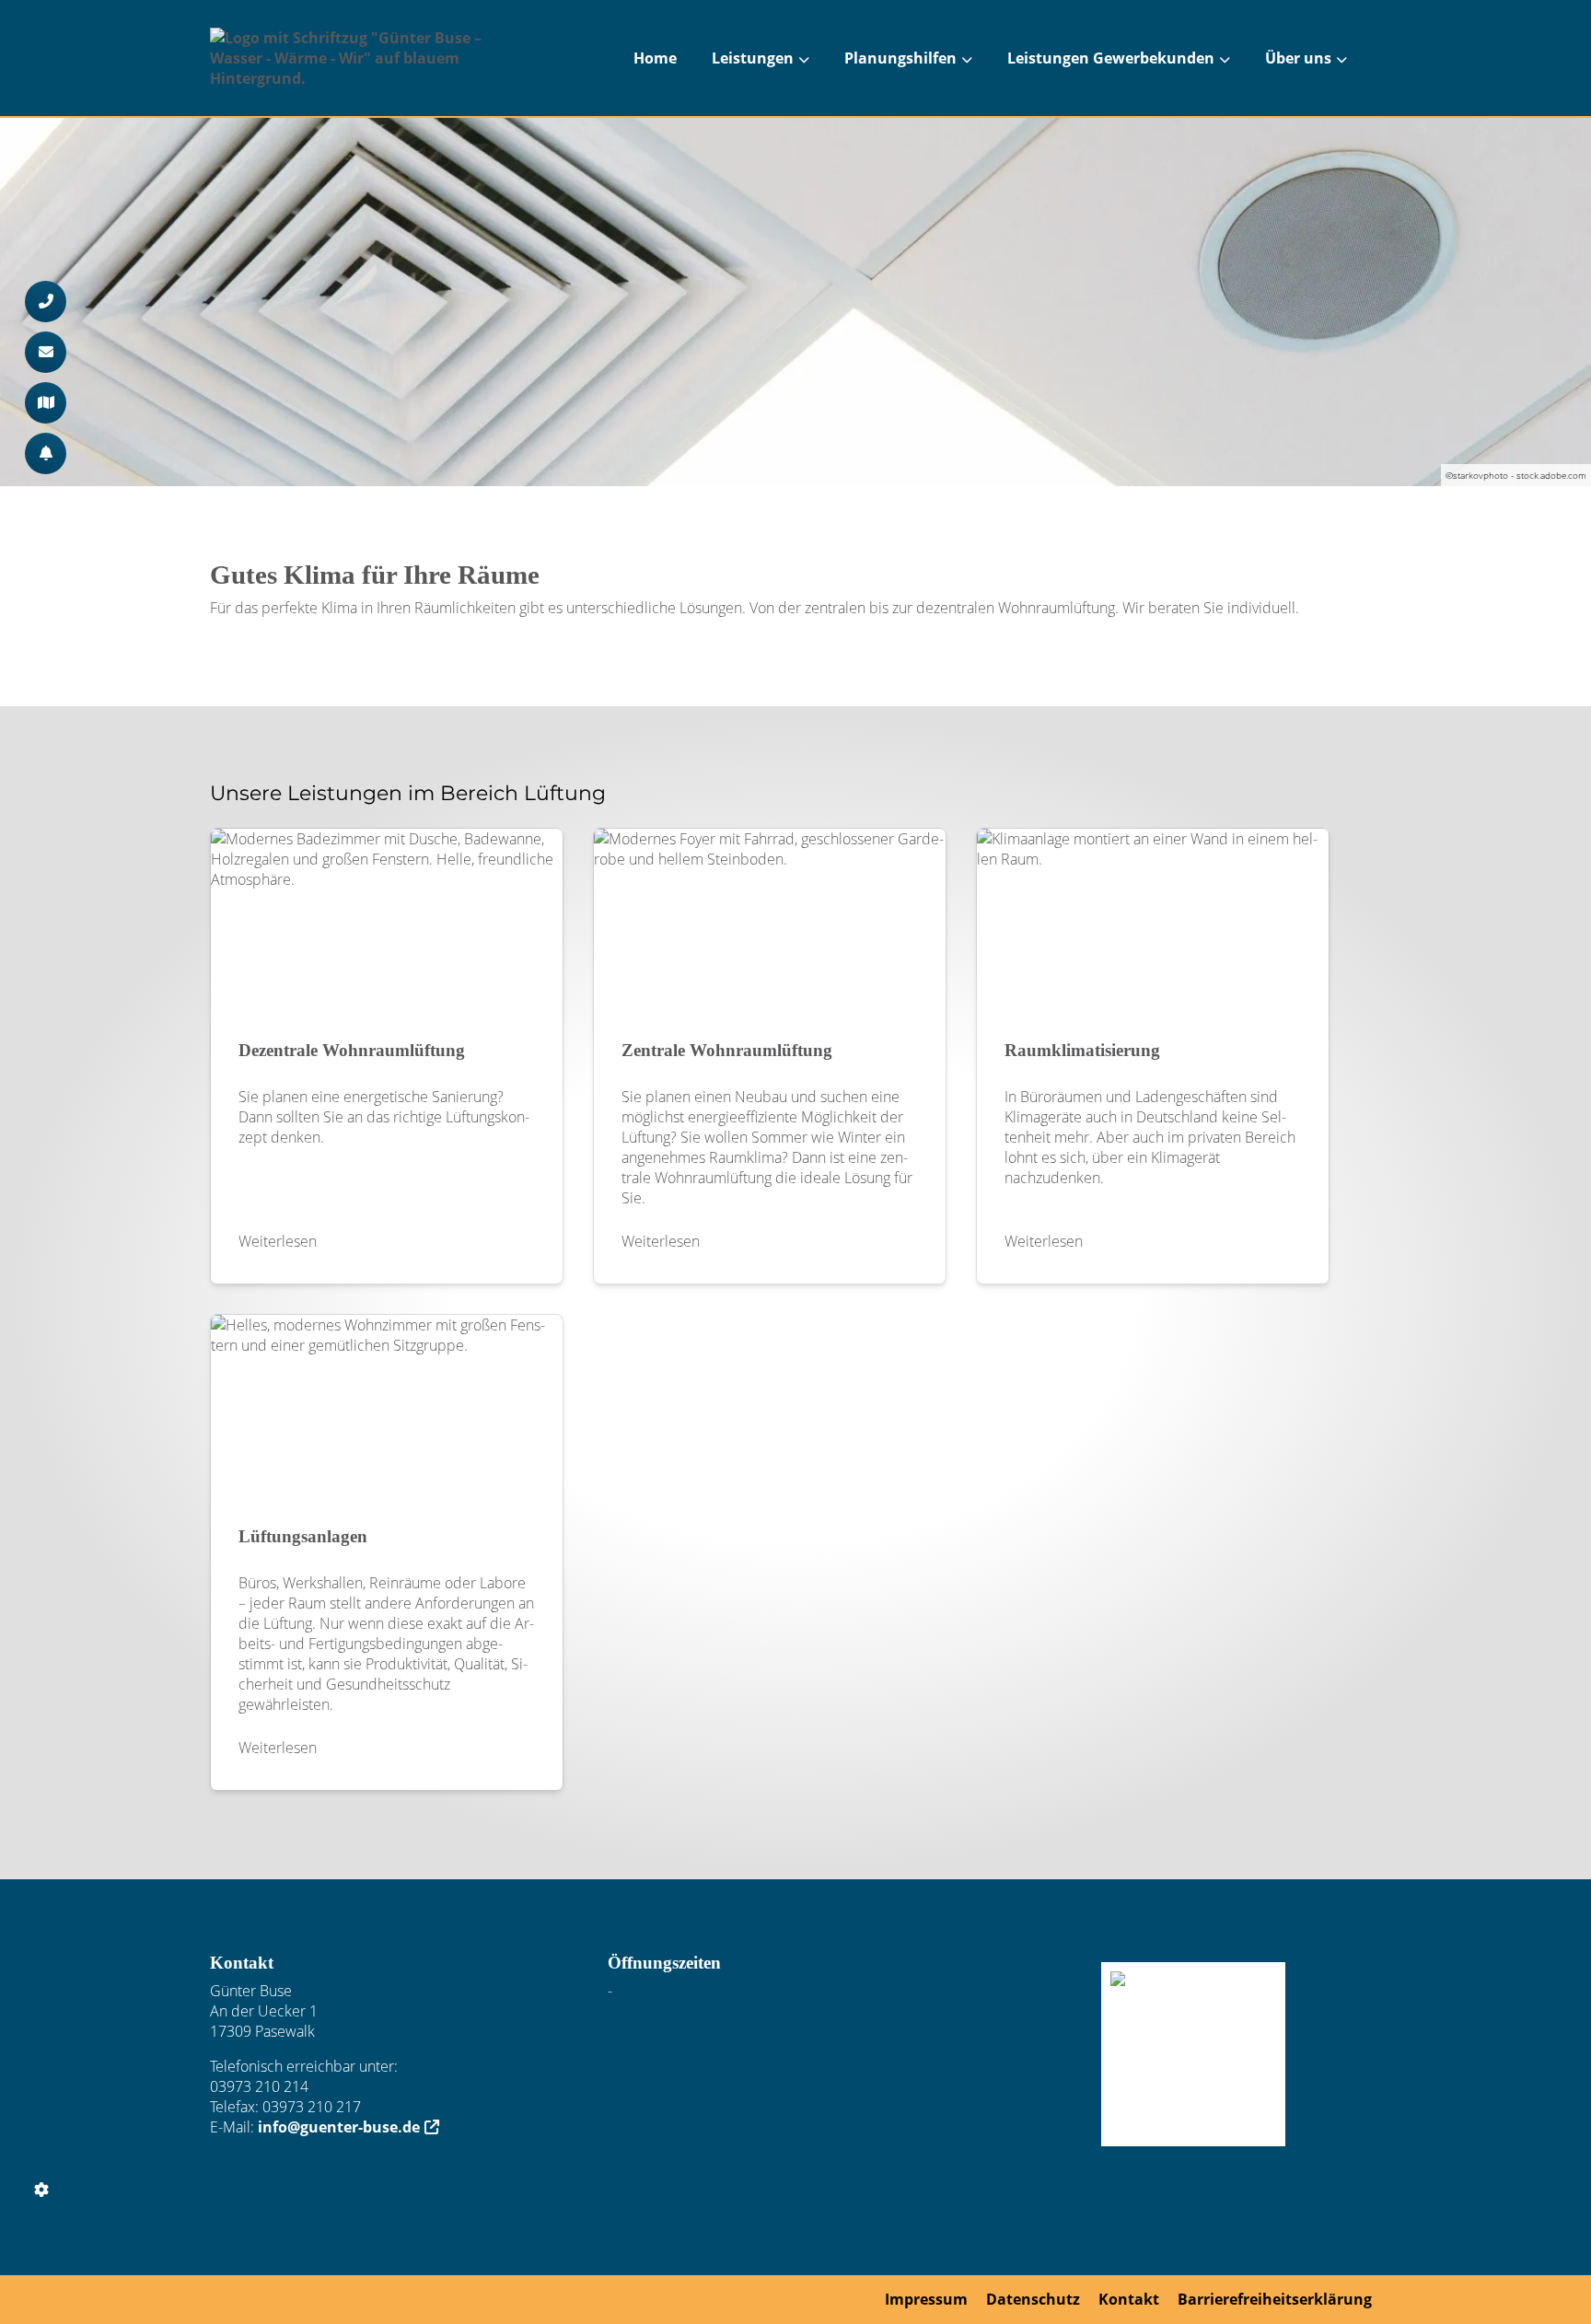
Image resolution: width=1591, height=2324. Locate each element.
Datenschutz (1033, 2299)
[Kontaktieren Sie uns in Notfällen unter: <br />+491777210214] (46, 453)
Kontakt (1129, 2299)
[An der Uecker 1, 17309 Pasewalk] (46, 403)
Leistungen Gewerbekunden (1111, 58)
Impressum (926, 2299)
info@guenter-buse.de (339, 2127)
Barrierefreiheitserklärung (1275, 2299)
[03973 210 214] (46, 302)
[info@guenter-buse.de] (46, 352)
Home (655, 58)
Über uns (1298, 58)
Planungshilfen (900, 58)
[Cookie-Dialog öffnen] (41, 2190)
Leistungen (753, 58)
